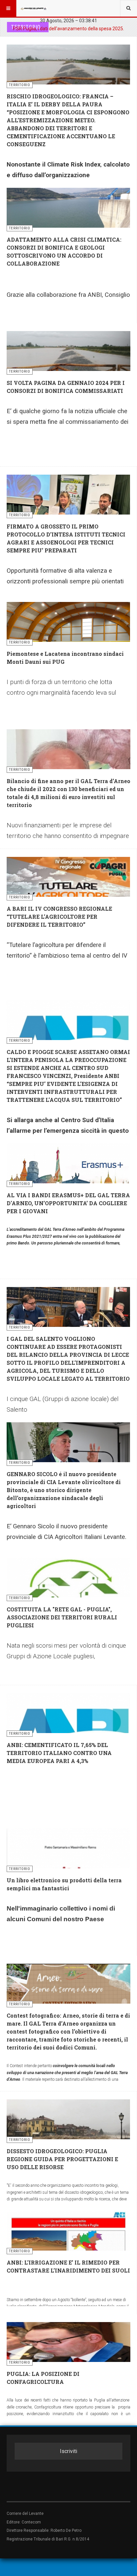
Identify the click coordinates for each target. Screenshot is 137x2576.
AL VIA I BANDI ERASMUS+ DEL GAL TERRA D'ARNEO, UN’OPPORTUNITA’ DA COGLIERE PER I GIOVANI (68, 1203)
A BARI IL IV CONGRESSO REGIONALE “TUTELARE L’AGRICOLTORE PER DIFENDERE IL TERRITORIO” (59, 917)
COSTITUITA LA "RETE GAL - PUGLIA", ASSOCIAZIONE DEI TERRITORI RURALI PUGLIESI (62, 1617)
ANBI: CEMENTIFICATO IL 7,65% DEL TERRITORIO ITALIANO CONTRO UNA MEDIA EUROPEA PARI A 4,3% (59, 1753)
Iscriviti (68, 2451)
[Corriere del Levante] (34, 8)
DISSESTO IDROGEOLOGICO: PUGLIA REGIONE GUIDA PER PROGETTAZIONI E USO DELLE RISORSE (62, 2159)
